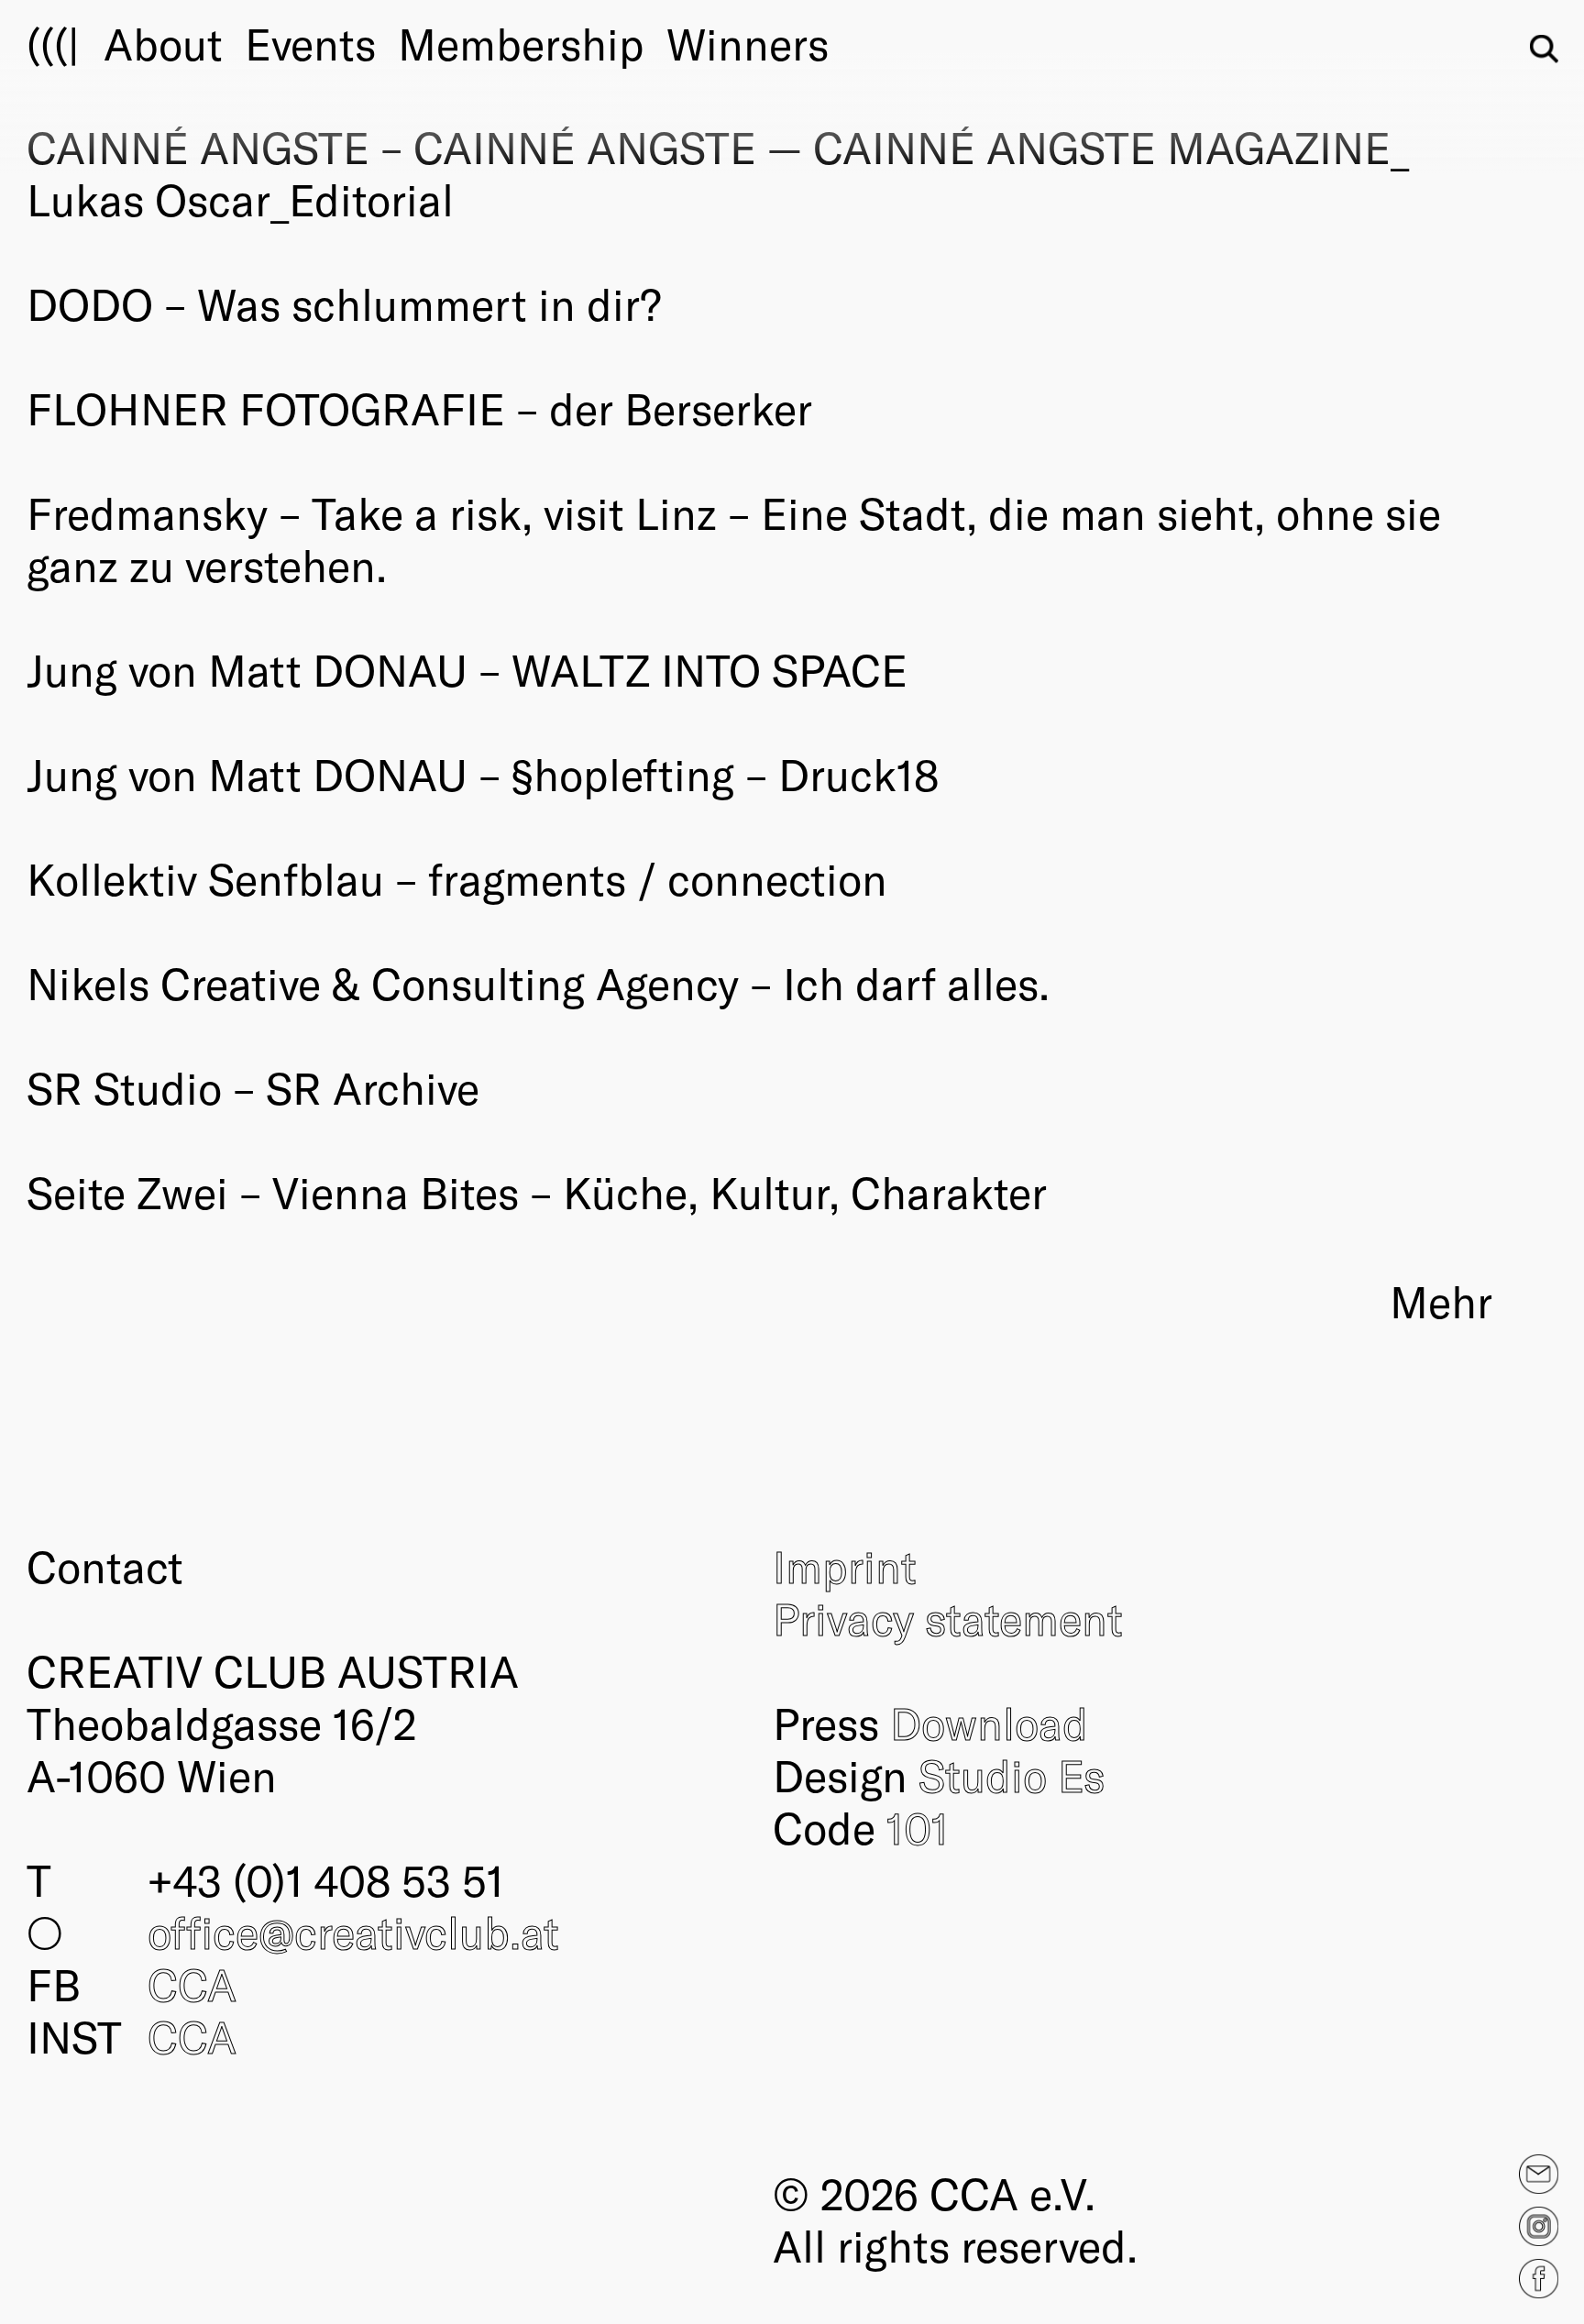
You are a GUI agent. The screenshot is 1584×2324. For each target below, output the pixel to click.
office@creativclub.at (353, 1932)
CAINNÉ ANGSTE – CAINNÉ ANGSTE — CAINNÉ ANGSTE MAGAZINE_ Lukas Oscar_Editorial (718, 173)
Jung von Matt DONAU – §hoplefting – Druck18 (483, 774)
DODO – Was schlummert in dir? (344, 303)
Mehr (1441, 1301)
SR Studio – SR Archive (253, 1087)
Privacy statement (948, 1618)
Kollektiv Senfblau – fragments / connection (457, 878)
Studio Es (1012, 1775)
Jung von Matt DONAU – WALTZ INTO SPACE (467, 669)
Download (989, 1723)
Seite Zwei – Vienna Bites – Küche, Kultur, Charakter (537, 1192)
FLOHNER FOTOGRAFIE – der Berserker (419, 408)
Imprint (845, 1566)
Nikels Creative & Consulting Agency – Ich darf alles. (538, 983)
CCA (192, 1984)
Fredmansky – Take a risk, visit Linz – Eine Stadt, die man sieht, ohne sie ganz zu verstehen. (734, 539)
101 (918, 1827)
